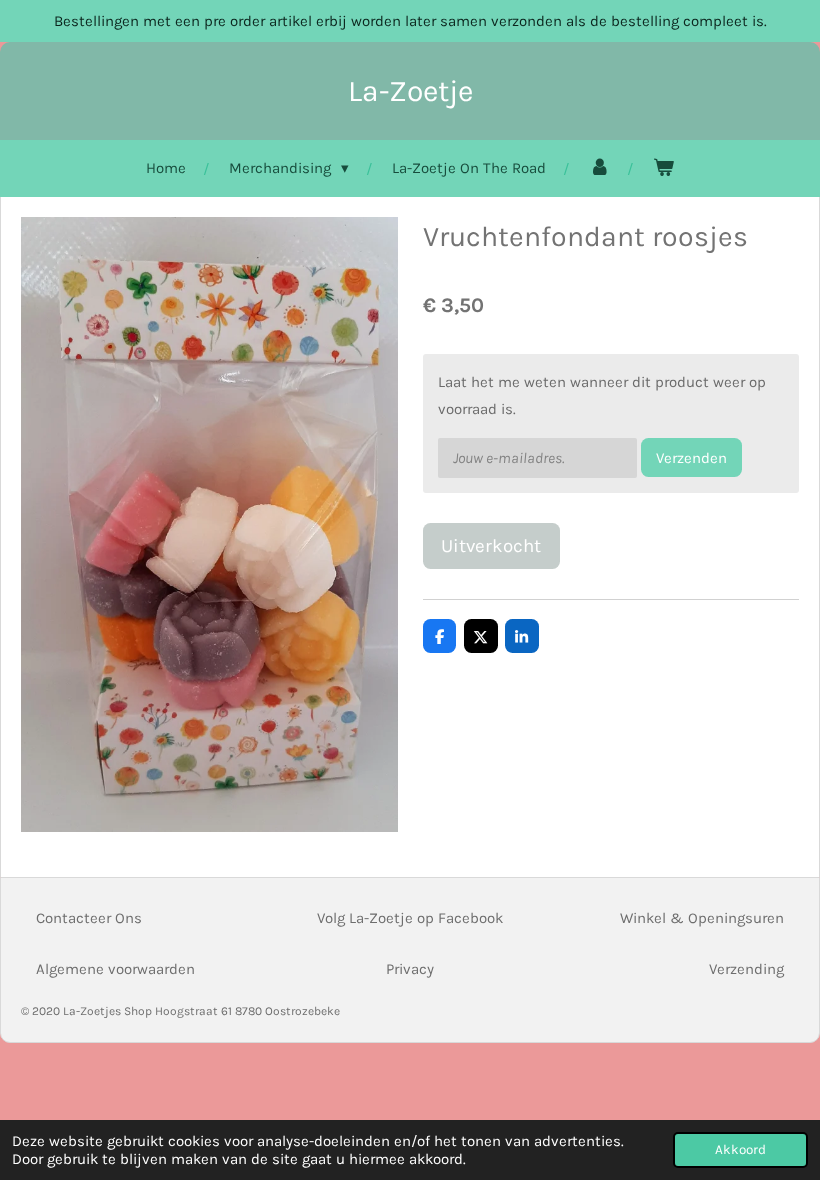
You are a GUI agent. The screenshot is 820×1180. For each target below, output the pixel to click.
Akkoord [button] (740, 1149)
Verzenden (691, 458)
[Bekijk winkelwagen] (663, 168)
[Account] (599, 168)
